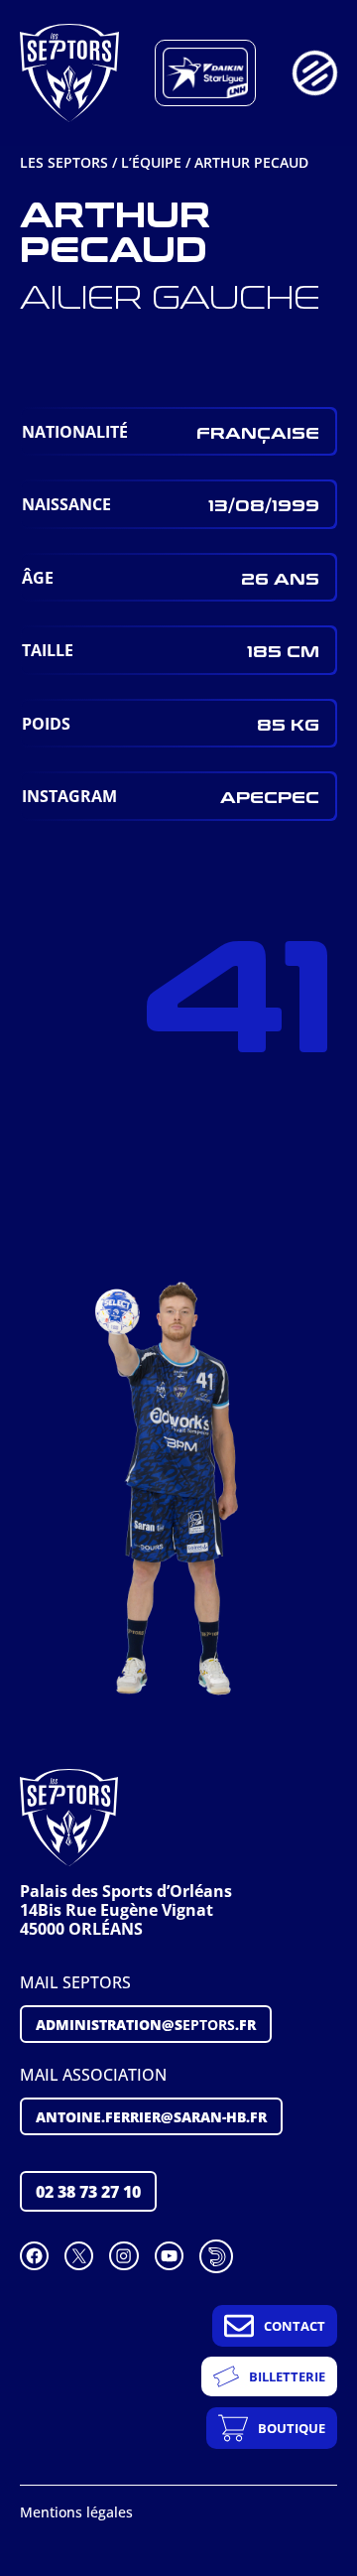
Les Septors (64, 162)
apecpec (270, 796)
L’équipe (151, 162)
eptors (146, 2024)
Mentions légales (76, 2512)
